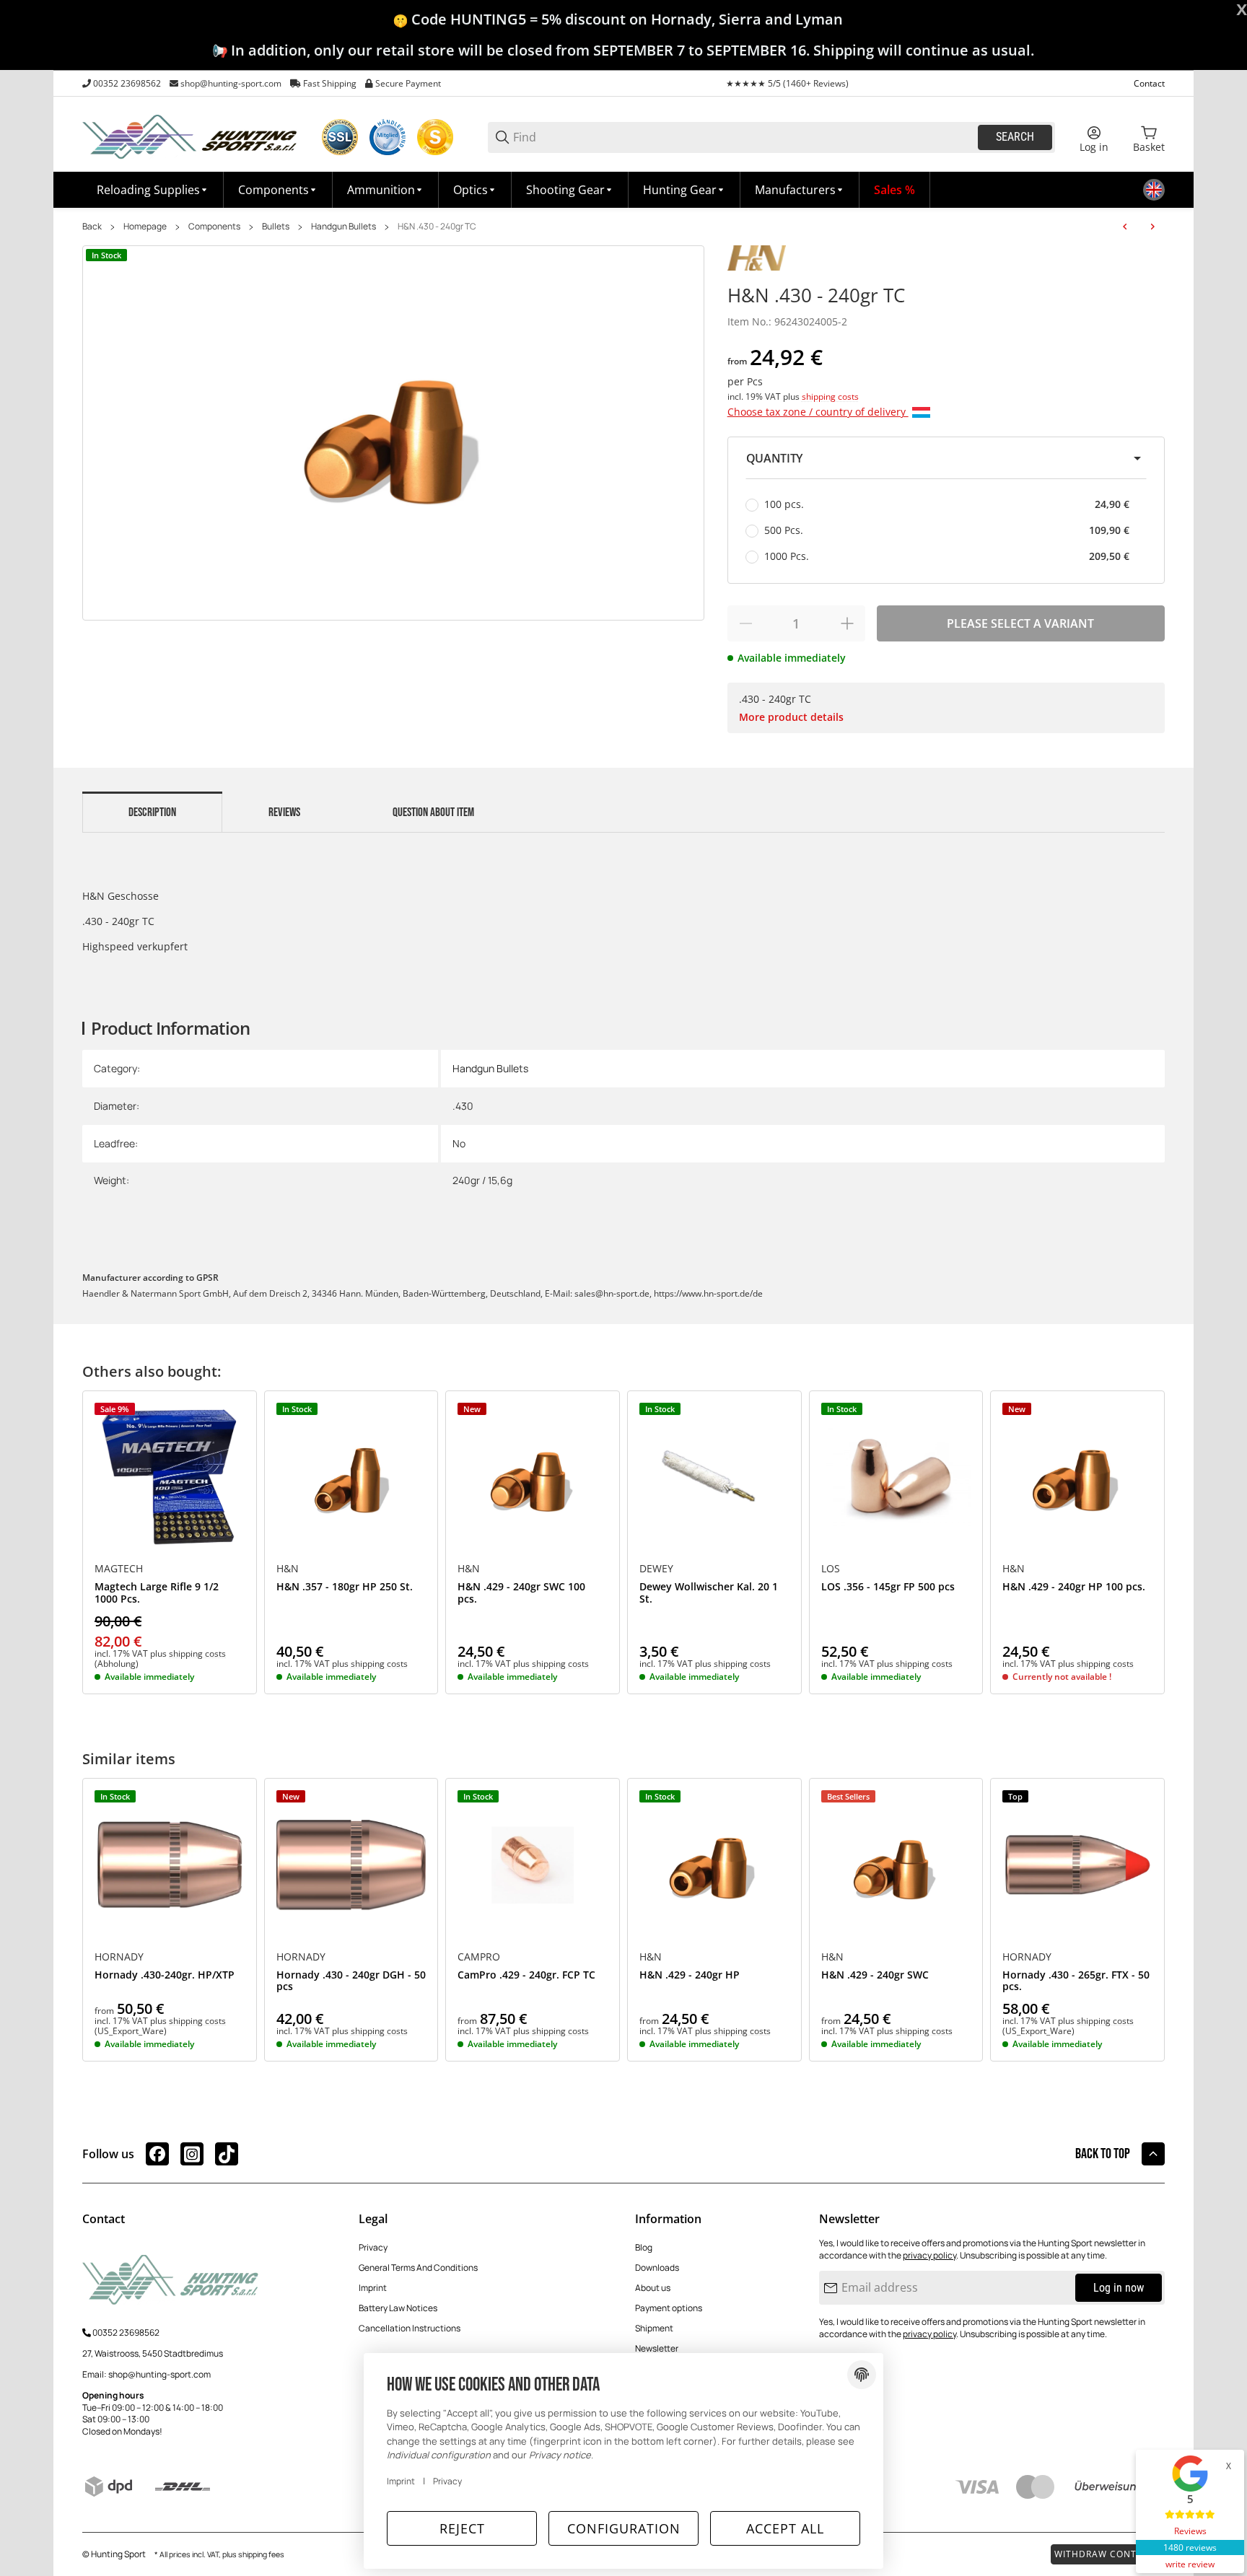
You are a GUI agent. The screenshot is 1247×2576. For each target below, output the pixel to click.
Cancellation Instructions (410, 2328)
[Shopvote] (435, 137)
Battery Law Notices (398, 2308)
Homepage (145, 227)
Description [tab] (152, 812)
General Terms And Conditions (418, 2268)
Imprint (373, 2288)
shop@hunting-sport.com (231, 83)
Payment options (669, 2308)
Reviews (1190, 2531)
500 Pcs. (947, 530)
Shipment (654, 2328)
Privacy (373, 2247)
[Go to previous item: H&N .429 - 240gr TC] (1125, 227)
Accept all (785, 2528)
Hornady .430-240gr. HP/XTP (165, 1975)
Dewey (656, 1569)
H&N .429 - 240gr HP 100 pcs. (1074, 1587)
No (459, 1143)
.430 (463, 1106)
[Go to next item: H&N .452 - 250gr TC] (1152, 227)
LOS (831, 1569)
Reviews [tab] (284, 812)
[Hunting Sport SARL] (191, 136)
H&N (288, 1569)
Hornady (119, 1957)
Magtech (119, 1569)
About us (653, 2288)
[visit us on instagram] (192, 2154)
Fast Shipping (330, 83)
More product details (791, 717)
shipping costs (830, 397)
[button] (800, 190)
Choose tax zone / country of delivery (818, 412)
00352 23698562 (127, 83)
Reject (462, 2528)
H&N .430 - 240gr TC (437, 227)
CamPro (479, 1957)
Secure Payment (408, 83)
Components (214, 227)
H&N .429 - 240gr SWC (875, 1975)
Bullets (276, 227)
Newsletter (657, 2348)
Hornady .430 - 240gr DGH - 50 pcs (351, 1981)
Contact (1149, 83)
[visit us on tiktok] (227, 2154)
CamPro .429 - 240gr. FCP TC (526, 1975)
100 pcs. (947, 504)
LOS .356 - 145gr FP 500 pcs (888, 1587)
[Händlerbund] (388, 137)
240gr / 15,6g (482, 1180)
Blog (644, 2247)
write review (1190, 2564)
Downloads (657, 2268)
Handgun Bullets (344, 227)
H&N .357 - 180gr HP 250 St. (345, 1587)
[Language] (1154, 190)
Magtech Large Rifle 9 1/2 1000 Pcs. (157, 1593)
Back (92, 227)
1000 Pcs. (947, 556)
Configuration (624, 2528)
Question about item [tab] (433, 812)
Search (1015, 137)
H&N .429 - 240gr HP (690, 1975)
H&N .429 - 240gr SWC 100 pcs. (521, 1593)
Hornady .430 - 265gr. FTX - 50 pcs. (1076, 1981)
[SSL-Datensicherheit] (340, 137)
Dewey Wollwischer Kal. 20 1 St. (709, 1593)
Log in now (1119, 2288)
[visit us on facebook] (157, 2154)
